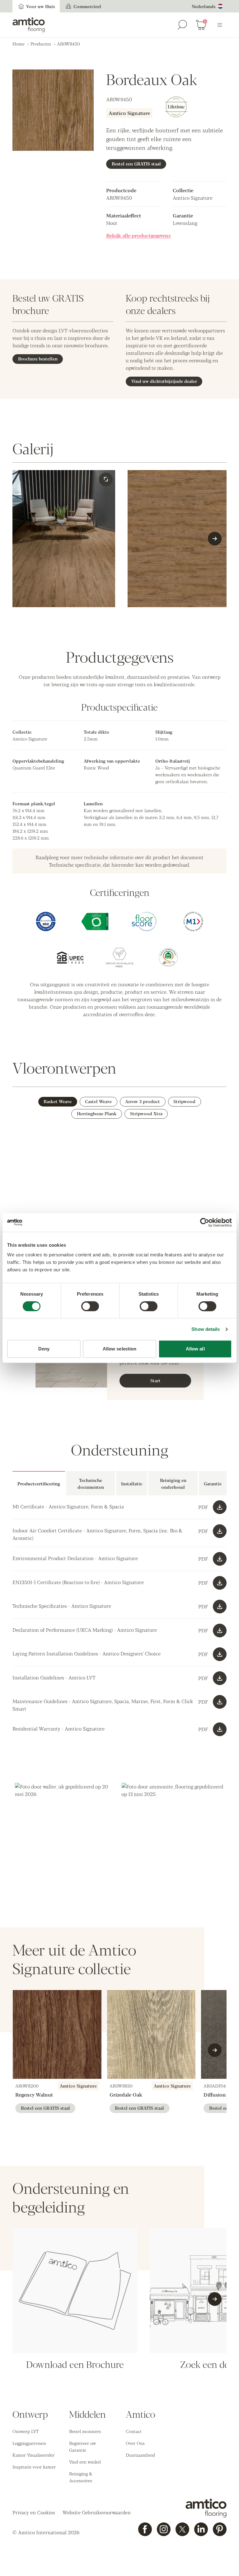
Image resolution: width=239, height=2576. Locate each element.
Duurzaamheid (140, 2455)
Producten (41, 44)
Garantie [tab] (213, 1483)
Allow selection (120, 1349)
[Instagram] (164, 2529)
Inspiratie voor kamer (34, 2467)
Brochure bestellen (38, 359)
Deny (44, 1349)
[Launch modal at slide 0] (106, 479)
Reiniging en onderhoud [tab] (173, 1483)
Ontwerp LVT (26, 2431)
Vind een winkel (85, 2462)
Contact (134, 2431)
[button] (66, 1834)
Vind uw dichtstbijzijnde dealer (164, 381)
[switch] (90, 1306)
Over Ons (135, 2443)
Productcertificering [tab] (39, 1483)
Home (19, 44)
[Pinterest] (220, 2529)
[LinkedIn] (201, 2529)
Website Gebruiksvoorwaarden (97, 2512)
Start (155, 1380)
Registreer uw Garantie (82, 2446)
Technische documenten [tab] (91, 1483)
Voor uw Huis (40, 6)
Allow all (195, 1349)
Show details (206, 1329)
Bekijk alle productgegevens (138, 235)
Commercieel (87, 6)
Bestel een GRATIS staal (136, 164)
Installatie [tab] (132, 1483)
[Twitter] (182, 2529)
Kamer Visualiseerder (33, 2455)
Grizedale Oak (126, 2095)
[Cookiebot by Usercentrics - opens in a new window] (205, 1222)
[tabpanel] (119, 1545)
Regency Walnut (34, 2095)
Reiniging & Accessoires (81, 2477)
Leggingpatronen (29, 2443)
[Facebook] (145, 2529)
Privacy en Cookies (34, 2512)
